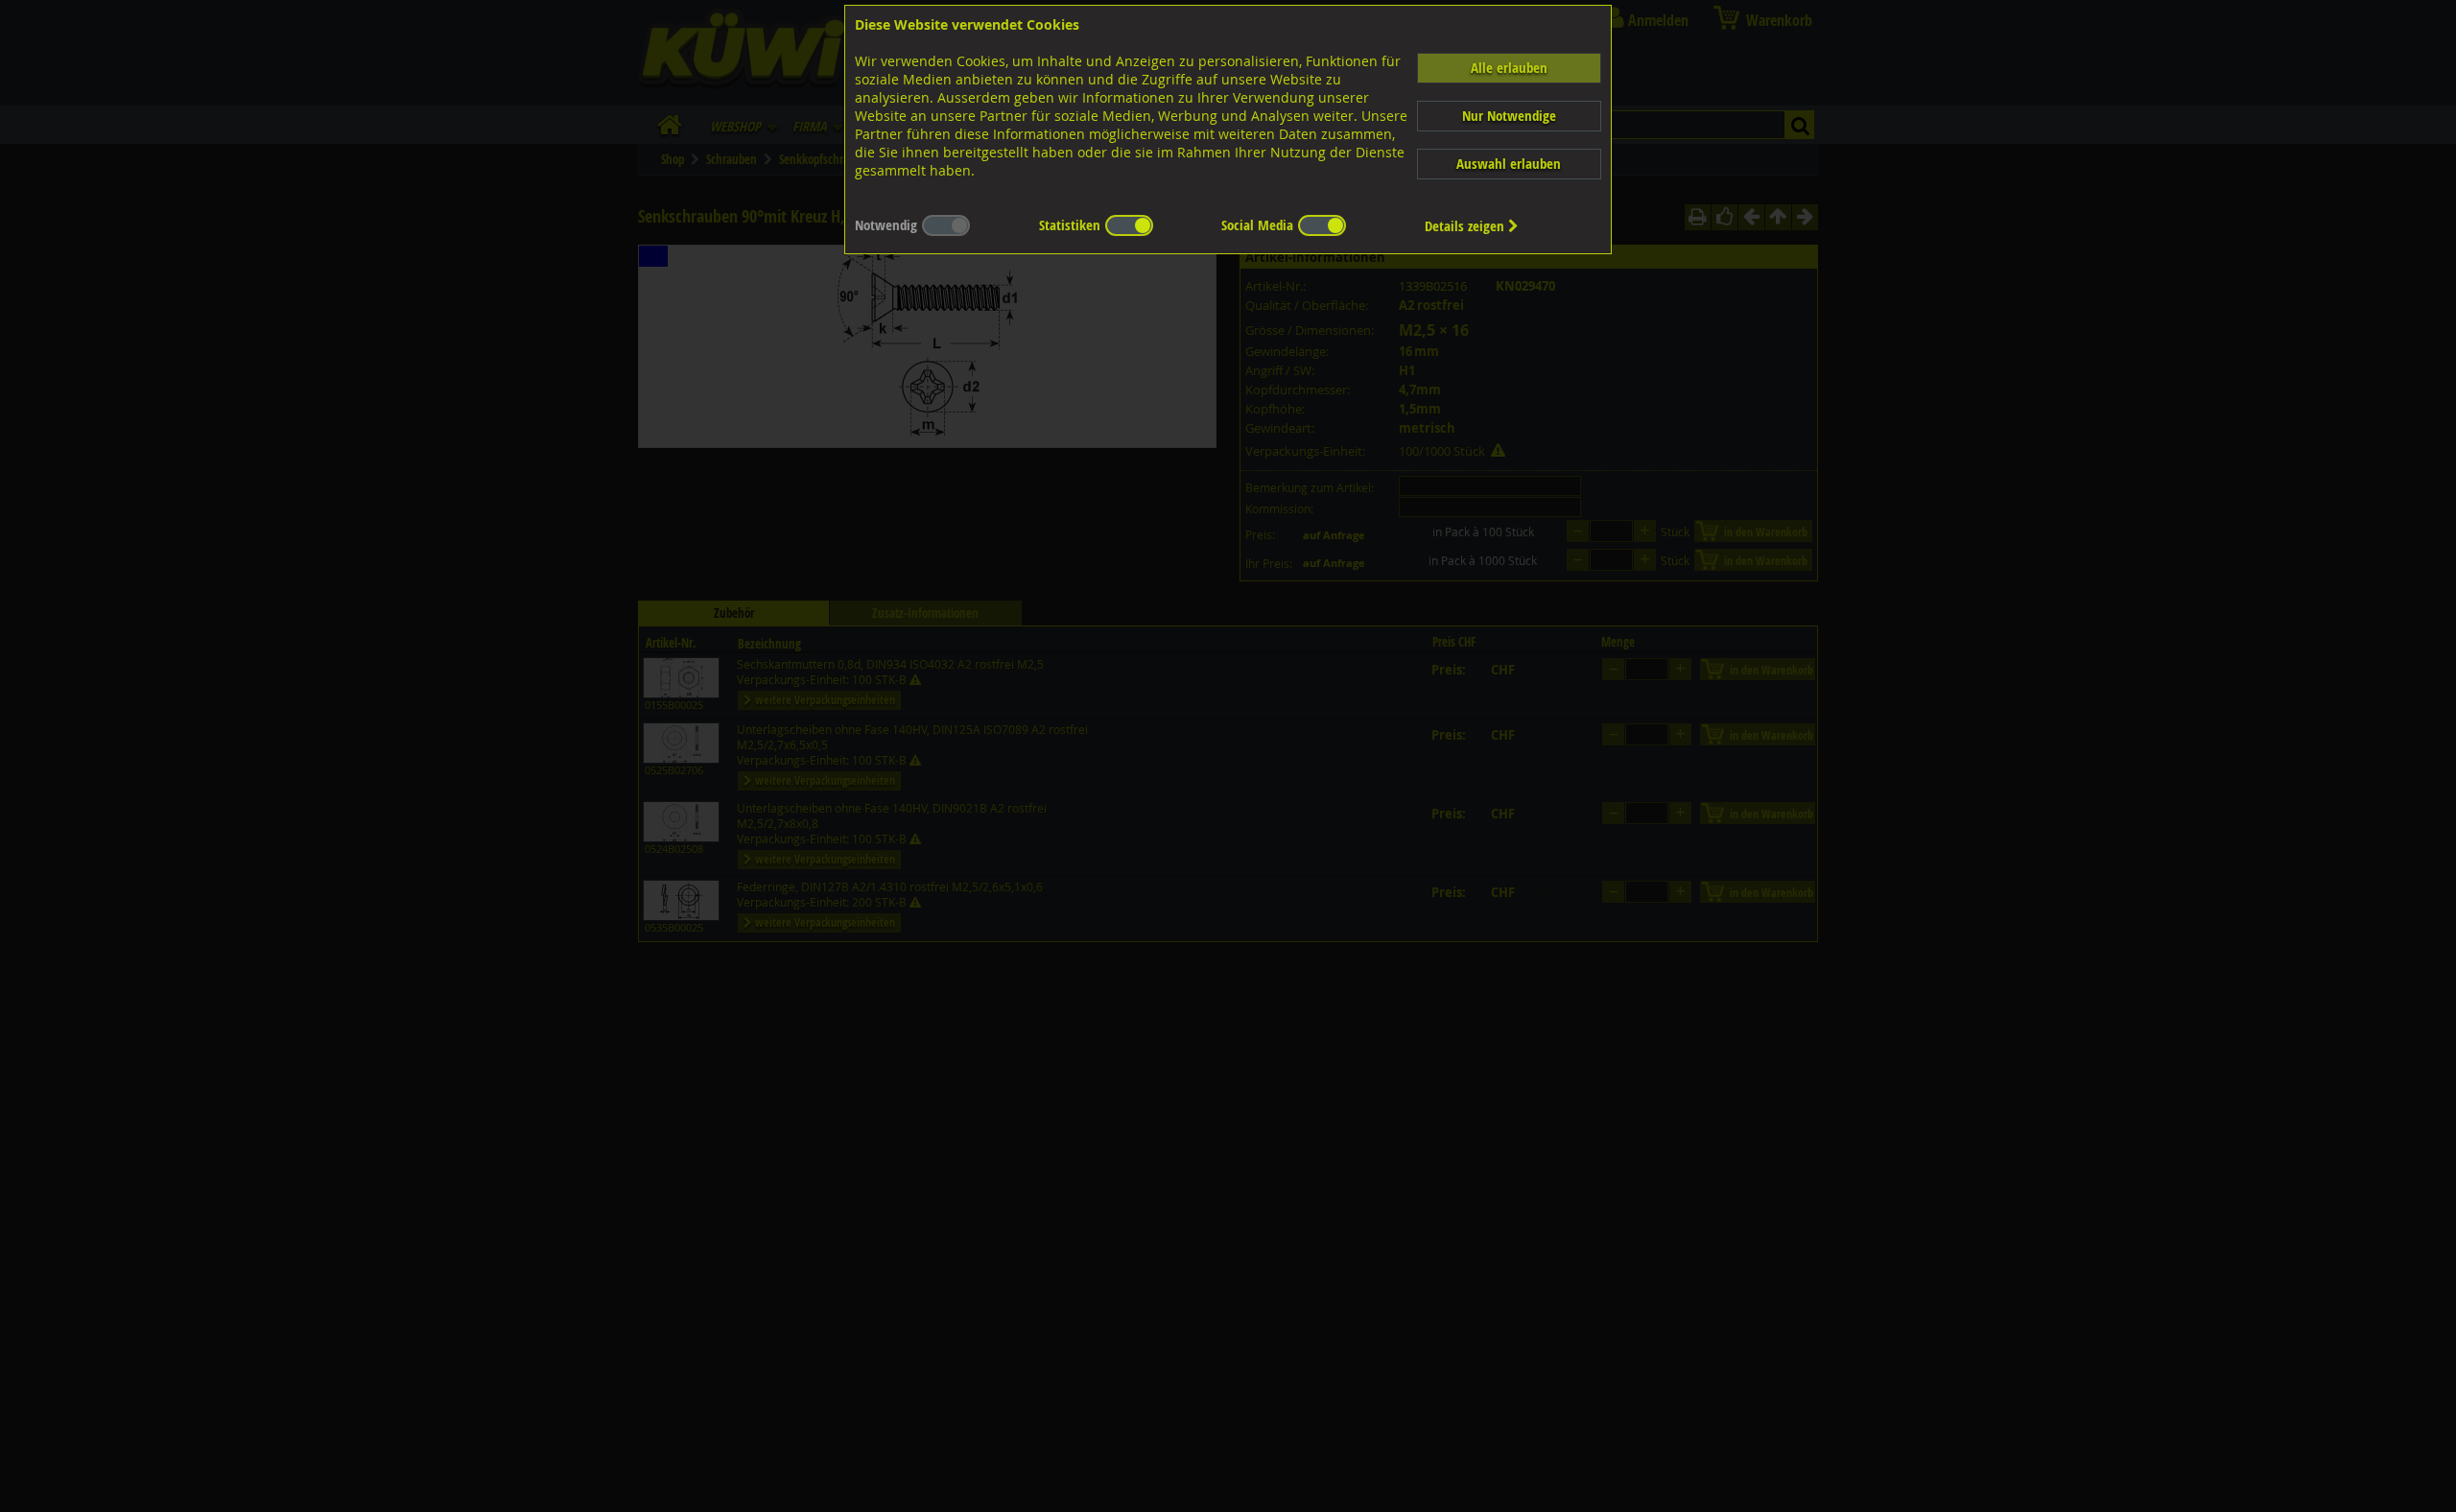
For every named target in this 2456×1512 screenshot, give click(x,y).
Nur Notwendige (1509, 116)
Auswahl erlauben (1509, 164)
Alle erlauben (1509, 68)
